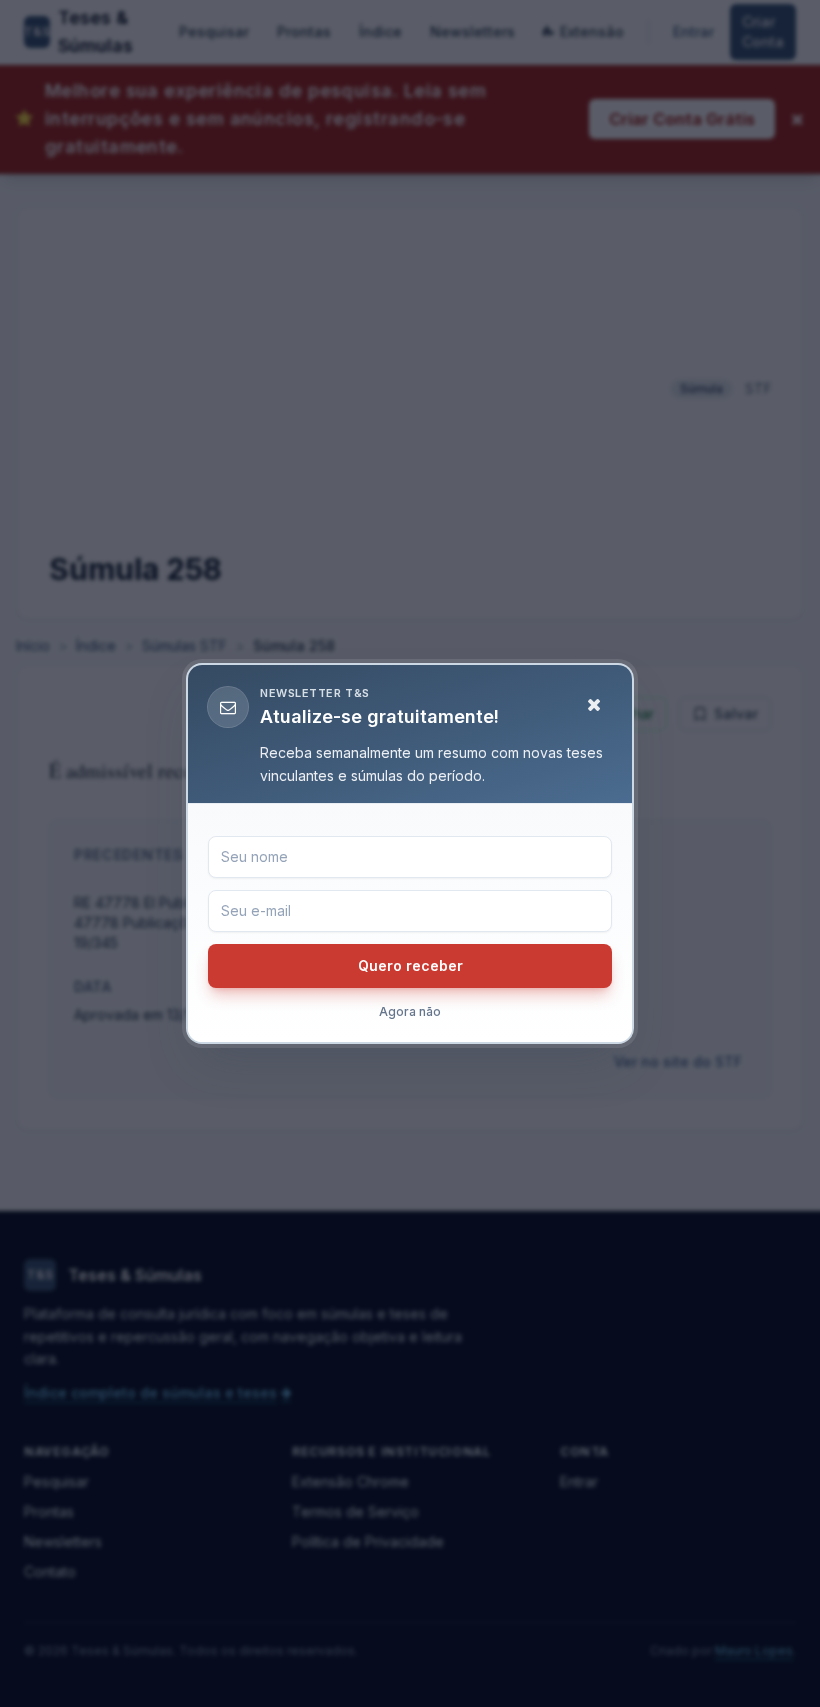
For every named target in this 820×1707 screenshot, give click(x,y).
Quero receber (410, 965)
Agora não (410, 1011)
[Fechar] (594, 705)
